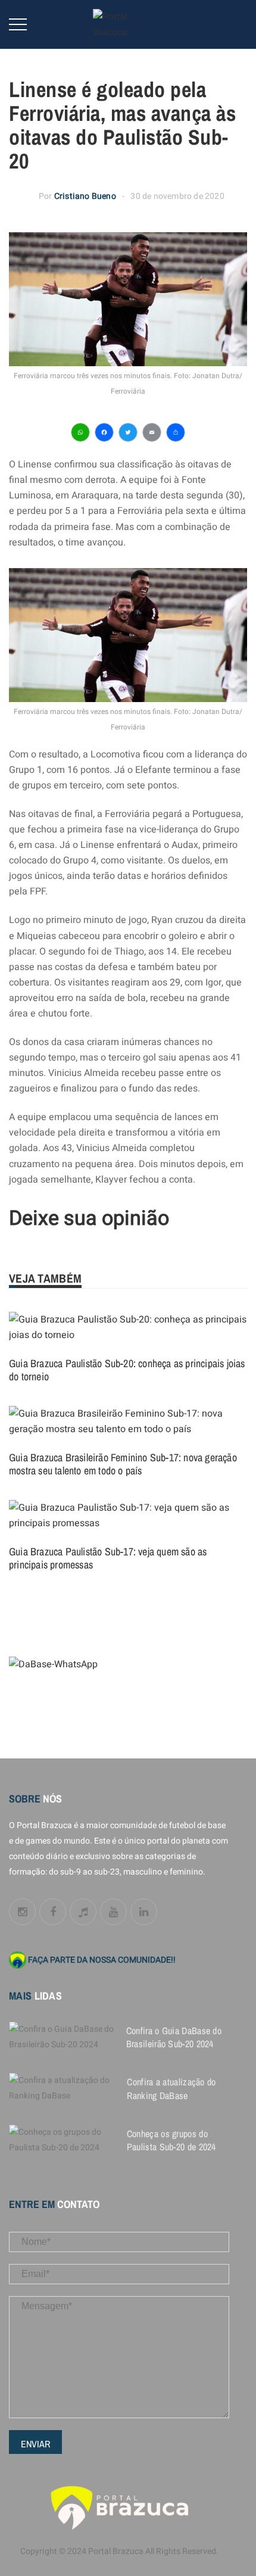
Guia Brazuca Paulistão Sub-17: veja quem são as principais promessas (108, 1558)
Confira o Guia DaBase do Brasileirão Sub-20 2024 (174, 2037)
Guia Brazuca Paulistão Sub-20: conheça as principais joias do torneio (127, 1370)
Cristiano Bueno (85, 196)
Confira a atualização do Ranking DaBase (171, 2088)
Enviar (35, 2444)
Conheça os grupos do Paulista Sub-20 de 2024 (171, 2140)
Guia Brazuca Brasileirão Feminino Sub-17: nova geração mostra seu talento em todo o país (123, 1464)
